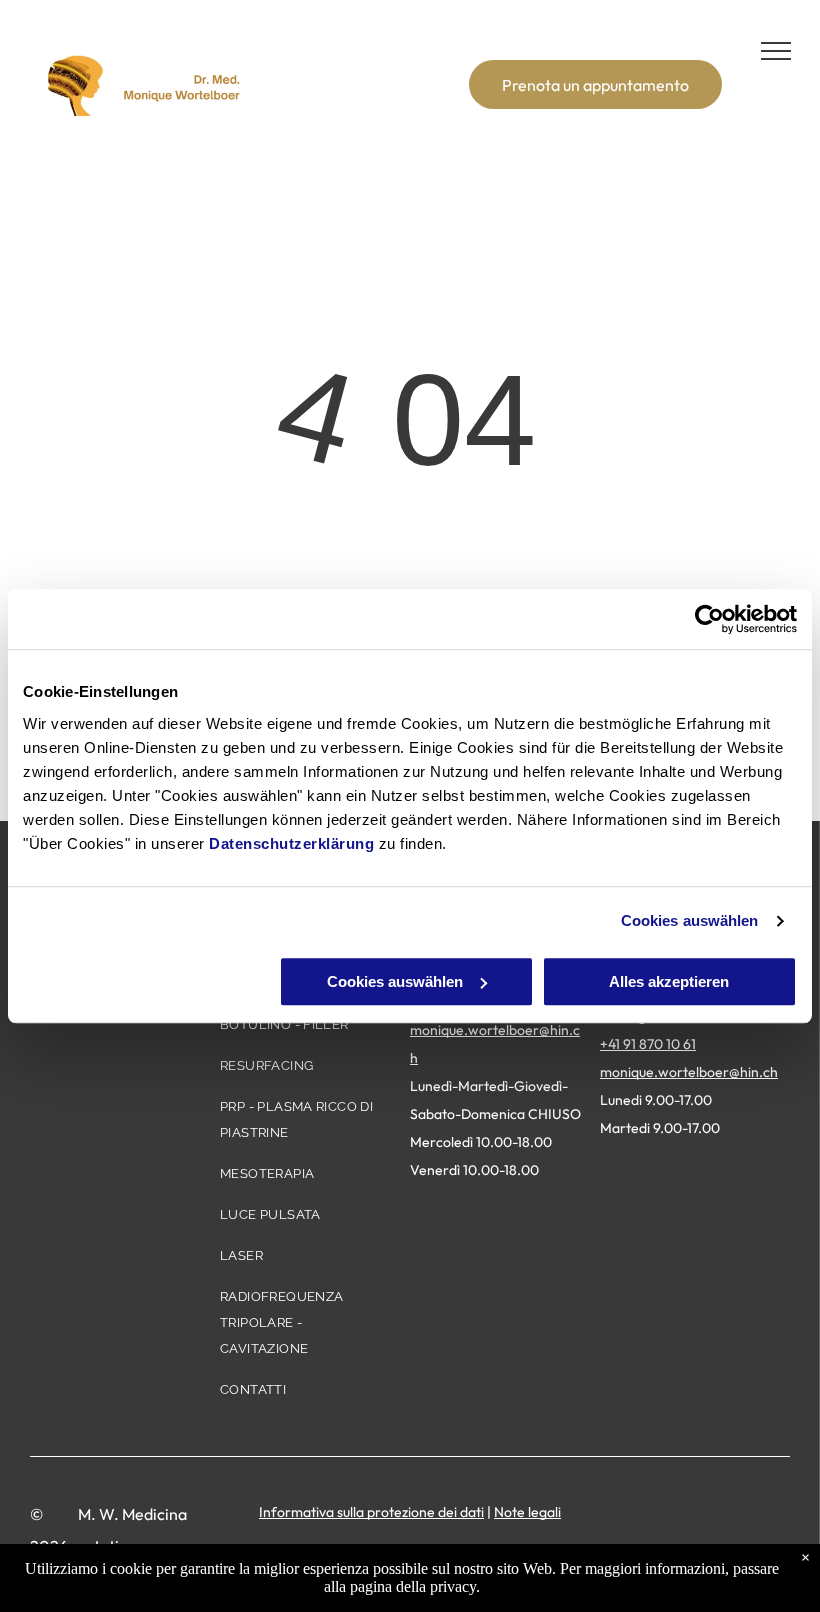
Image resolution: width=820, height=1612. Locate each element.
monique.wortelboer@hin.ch (689, 1072)
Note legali (527, 1512)
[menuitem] (303, 1032)
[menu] (776, 51)
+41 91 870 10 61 (648, 1044)
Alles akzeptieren (669, 981)
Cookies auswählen (690, 920)
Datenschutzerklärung (291, 843)
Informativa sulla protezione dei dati (371, 1512)
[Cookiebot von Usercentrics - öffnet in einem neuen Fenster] (709, 619)
